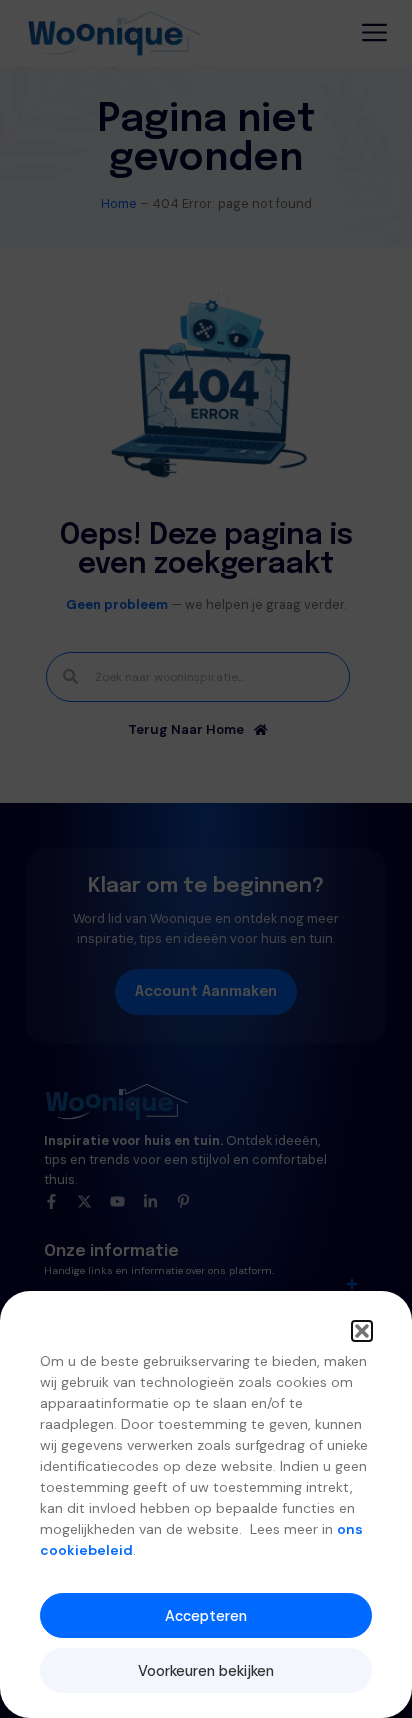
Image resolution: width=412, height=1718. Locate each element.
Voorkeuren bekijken (206, 1671)
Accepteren (206, 1616)
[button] (362, 1331)
